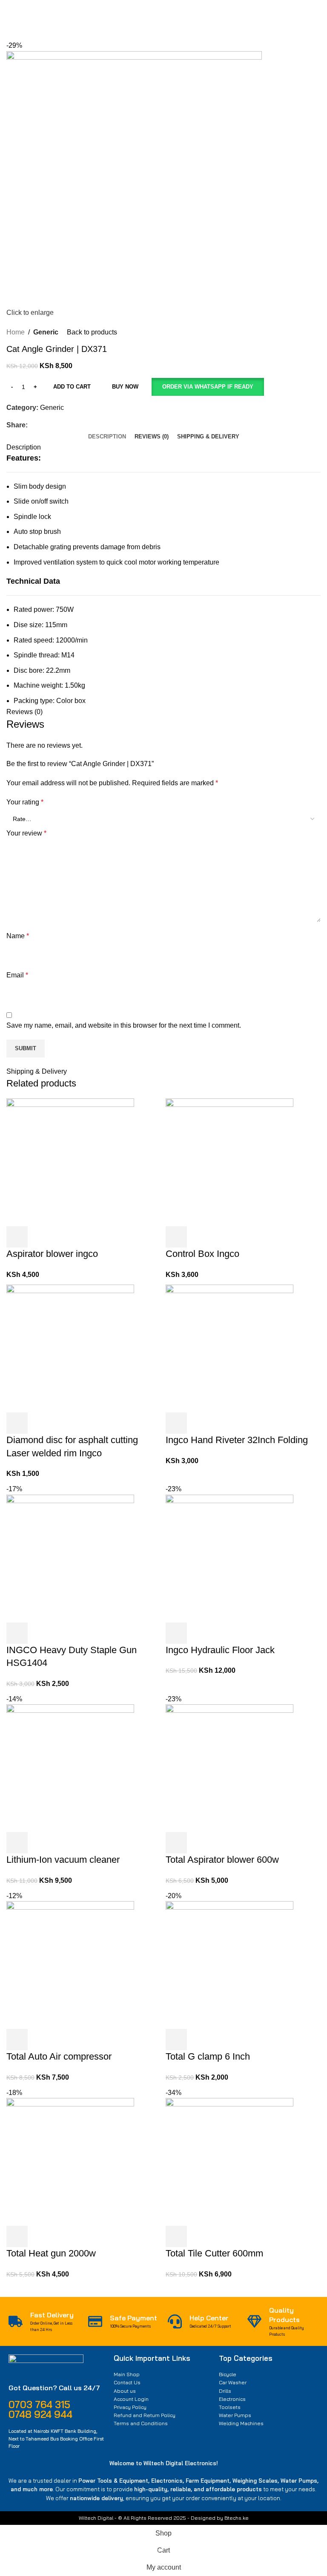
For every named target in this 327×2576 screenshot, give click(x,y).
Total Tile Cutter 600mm (214, 2253)
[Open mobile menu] (10, 14)
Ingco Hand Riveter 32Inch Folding (237, 1440)
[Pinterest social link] (52, 425)
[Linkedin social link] (62, 425)
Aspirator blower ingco (52, 1254)
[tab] (107, 437)
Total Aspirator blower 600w (222, 1860)
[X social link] (42, 425)
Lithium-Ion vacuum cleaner (63, 1860)
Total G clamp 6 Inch (208, 2056)
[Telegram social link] (72, 425)
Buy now (125, 387)
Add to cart (72, 387)
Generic (46, 332)
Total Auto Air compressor (59, 2056)
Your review (26, 833)
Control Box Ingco (202, 1254)
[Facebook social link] (33, 425)
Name (18, 936)
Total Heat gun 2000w (51, 2253)
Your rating (25, 802)
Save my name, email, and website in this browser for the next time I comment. (124, 1025)
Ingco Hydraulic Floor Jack (220, 1650)
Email (17, 975)
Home (16, 332)
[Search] (227, 14)
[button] (208, 387)
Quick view (40, 1237)
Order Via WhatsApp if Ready (208, 387)
